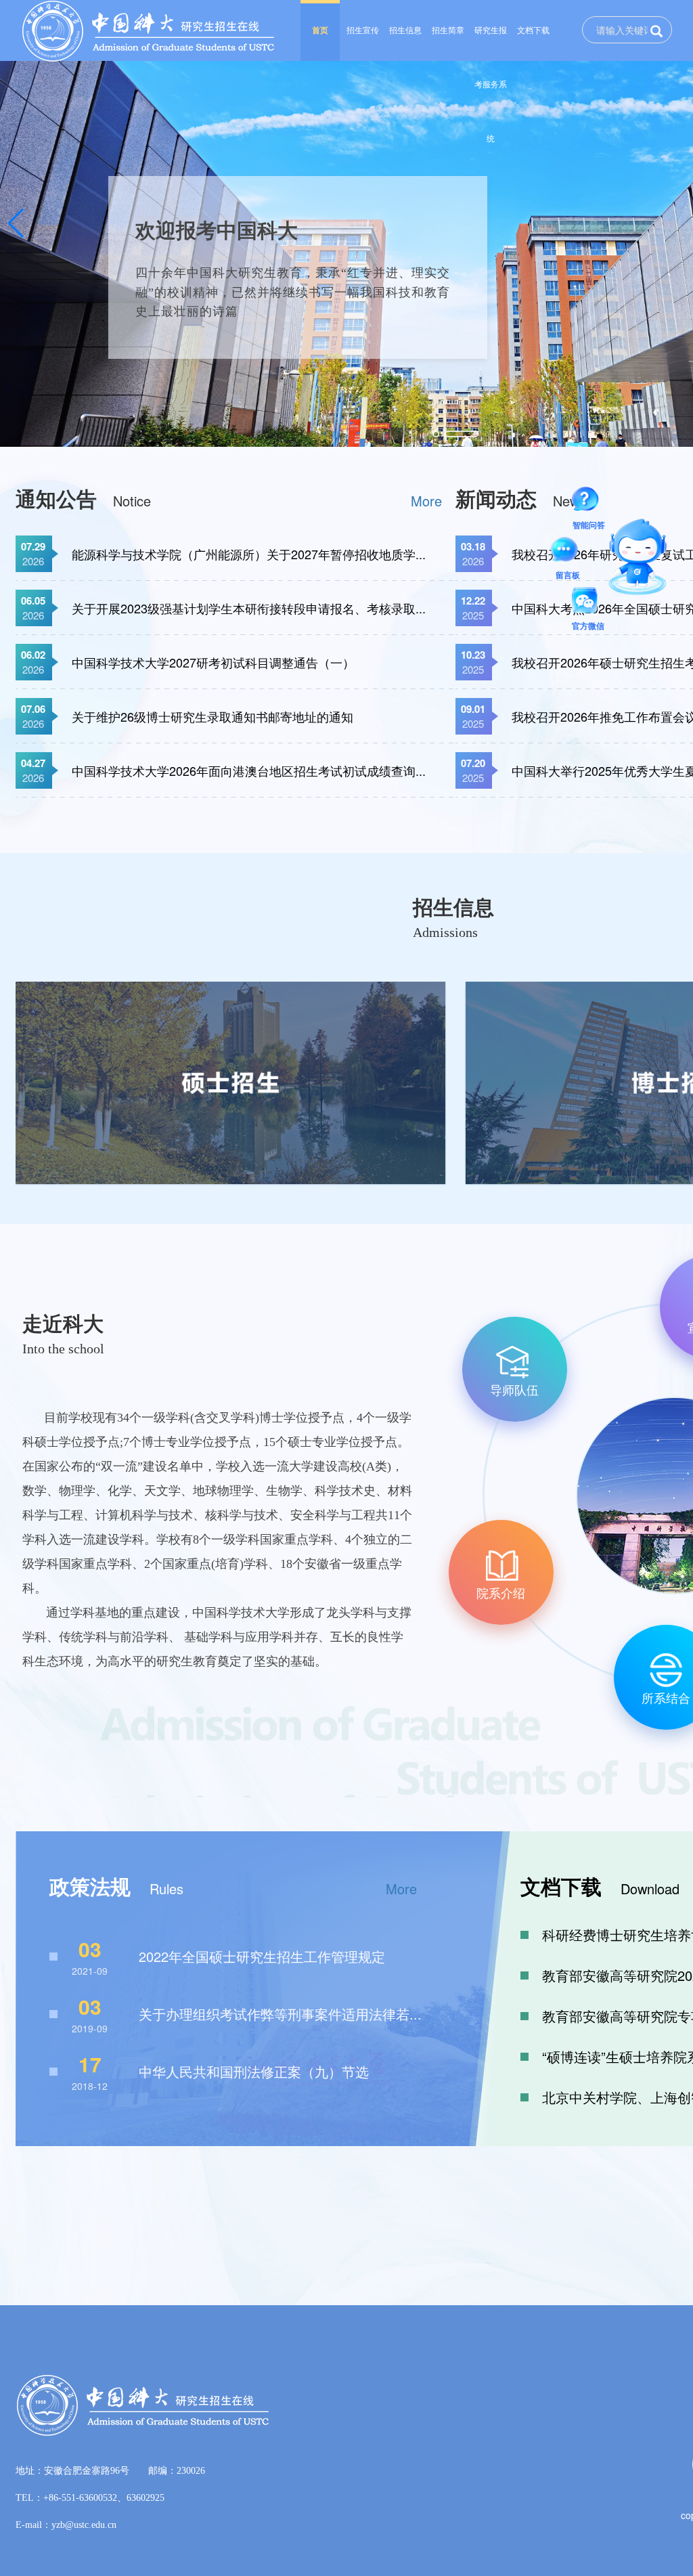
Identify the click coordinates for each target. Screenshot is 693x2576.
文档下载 (533, 30)
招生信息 (405, 30)
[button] (16, 223)
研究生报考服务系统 (491, 43)
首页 (320, 30)
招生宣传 (363, 30)
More (426, 501)
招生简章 (448, 30)
